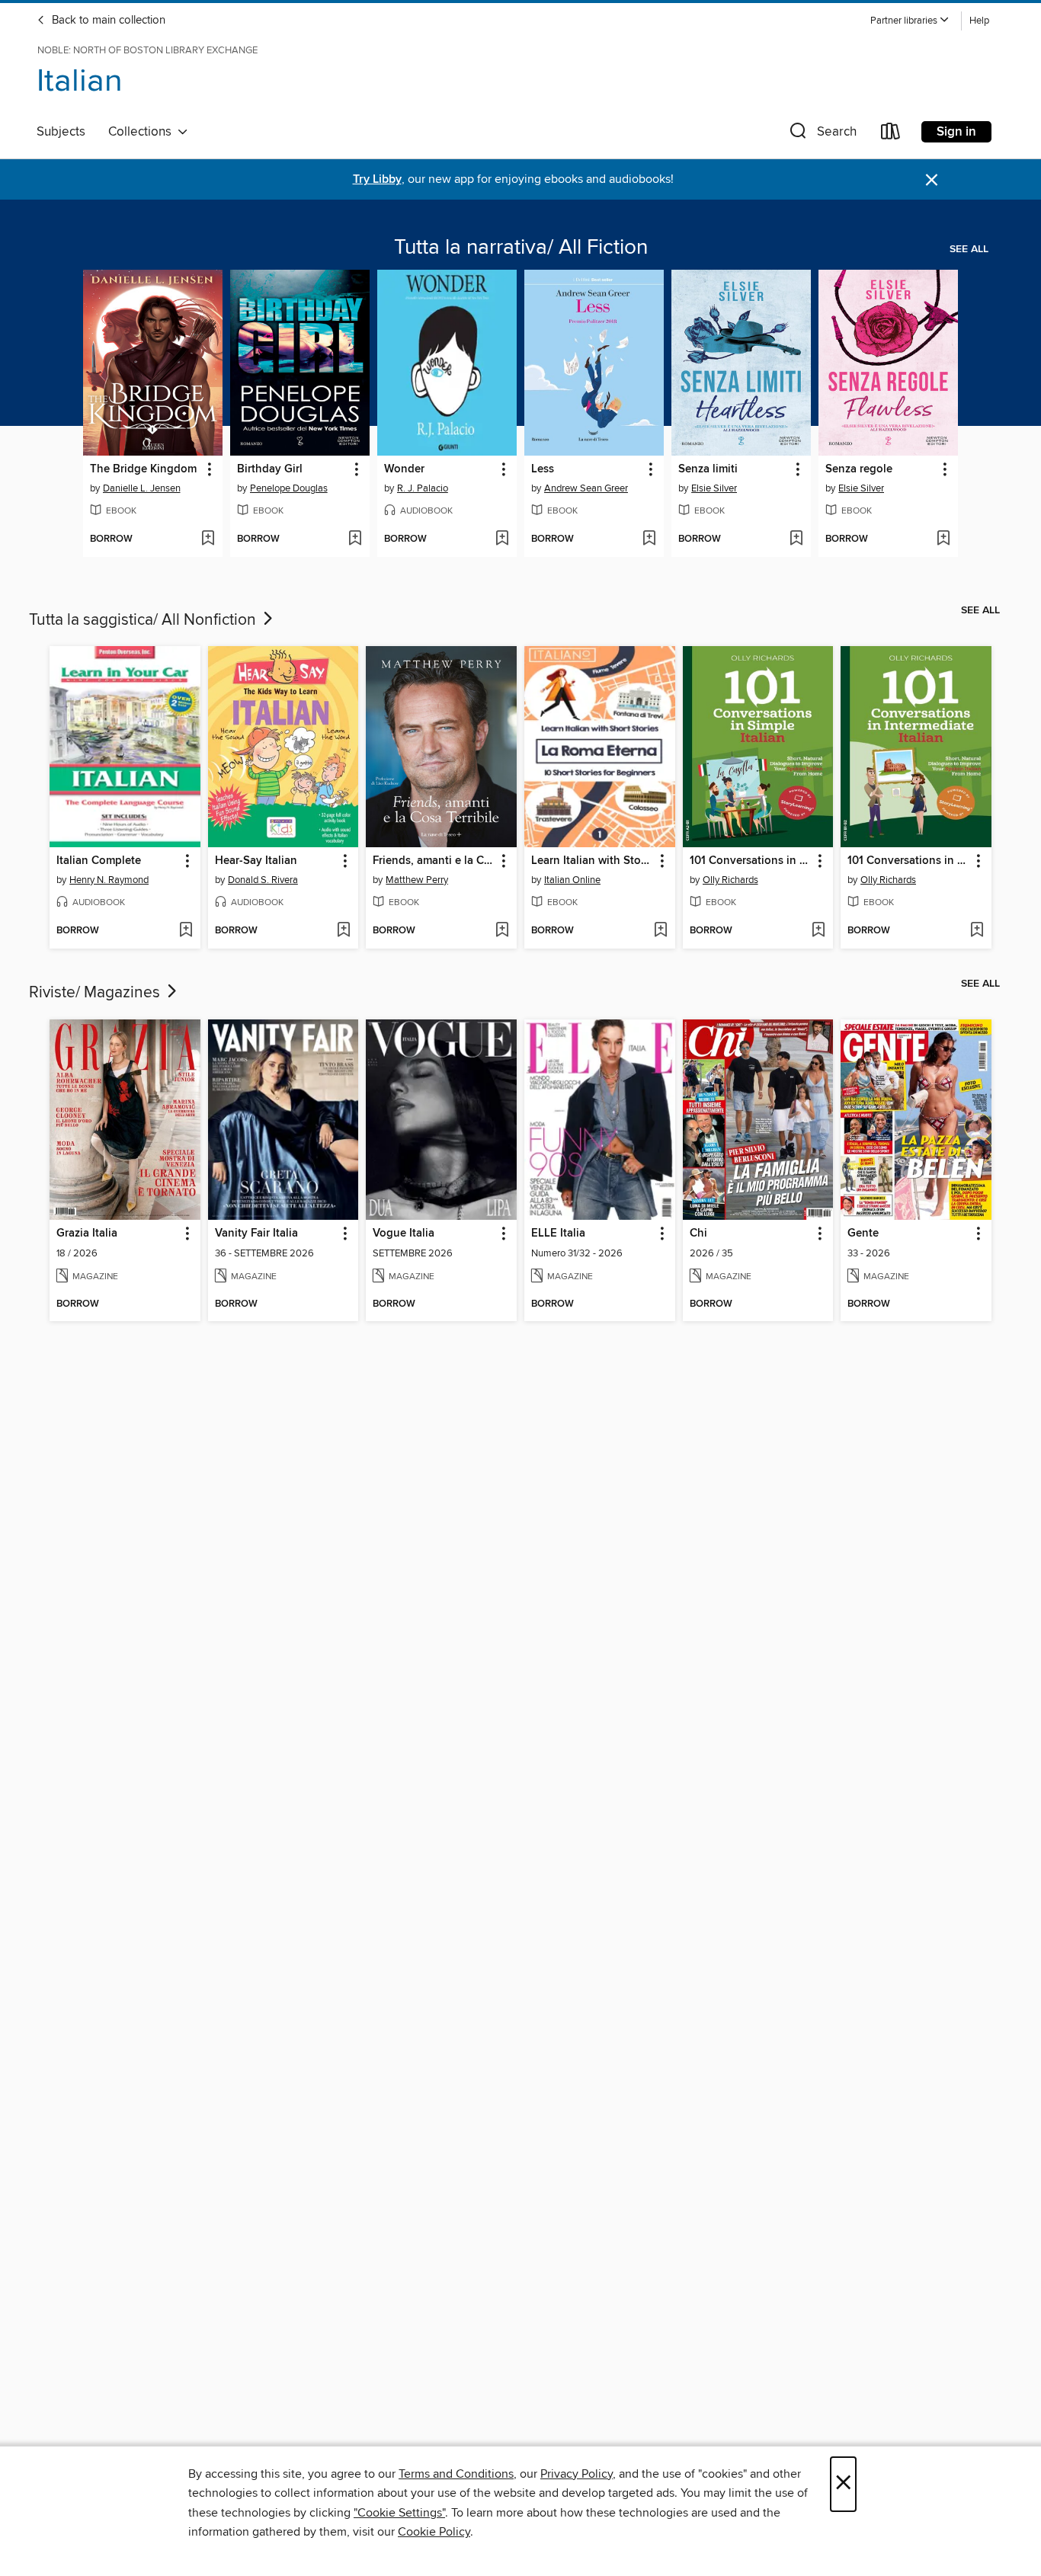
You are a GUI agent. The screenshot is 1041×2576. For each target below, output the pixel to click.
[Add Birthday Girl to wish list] (355, 539)
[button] (910, 21)
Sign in (956, 132)
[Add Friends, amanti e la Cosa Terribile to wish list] (502, 931)
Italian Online (572, 880)
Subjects (61, 132)
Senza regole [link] (859, 469)
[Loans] (891, 134)
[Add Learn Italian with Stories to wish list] (660, 931)
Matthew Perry (417, 880)
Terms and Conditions (456, 2474)
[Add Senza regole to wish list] (943, 539)
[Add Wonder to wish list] (502, 539)
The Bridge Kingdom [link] (143, 469)
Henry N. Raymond (109, 880)
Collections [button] (143, 132)
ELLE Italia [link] (558, 1234)
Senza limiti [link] (708, 469)
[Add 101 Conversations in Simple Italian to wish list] (818, 931)
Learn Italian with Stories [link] (593, 861)
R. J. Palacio (423, 488)
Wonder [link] (404, 469)
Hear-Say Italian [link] (256, 861)
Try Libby (377, 179)
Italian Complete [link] (99, 861)
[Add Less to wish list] (649, 539)
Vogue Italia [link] (404, 1234)
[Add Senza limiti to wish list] (796, 539)
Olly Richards (730, 880)
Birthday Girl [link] (270, 469)
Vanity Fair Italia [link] (256, 1234)
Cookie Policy (434, 2532)
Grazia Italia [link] (87, 1234)
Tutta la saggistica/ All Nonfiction (144, 620)
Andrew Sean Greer (586, 488)
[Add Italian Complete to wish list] (186, 931)
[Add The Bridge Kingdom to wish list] (208, 539)
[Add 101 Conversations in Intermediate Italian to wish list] (977, 931)
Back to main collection (107, 21)
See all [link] (969, 249)
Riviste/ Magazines (96, 993)
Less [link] (543, 469)
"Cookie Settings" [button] (399, 2513)
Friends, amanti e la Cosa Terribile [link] (434, 861)
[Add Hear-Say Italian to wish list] (343, 931)
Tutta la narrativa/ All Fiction (521, 248)
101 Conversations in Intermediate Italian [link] (909, 861)
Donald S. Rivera (263, 880)
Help (979, 21)
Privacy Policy (577, 2474)
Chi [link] (698, 1234)
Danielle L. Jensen (142, 488)
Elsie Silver (714, 488)
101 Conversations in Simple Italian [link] (751, 861)
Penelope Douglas (289, 488)
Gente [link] (863, 1234)
